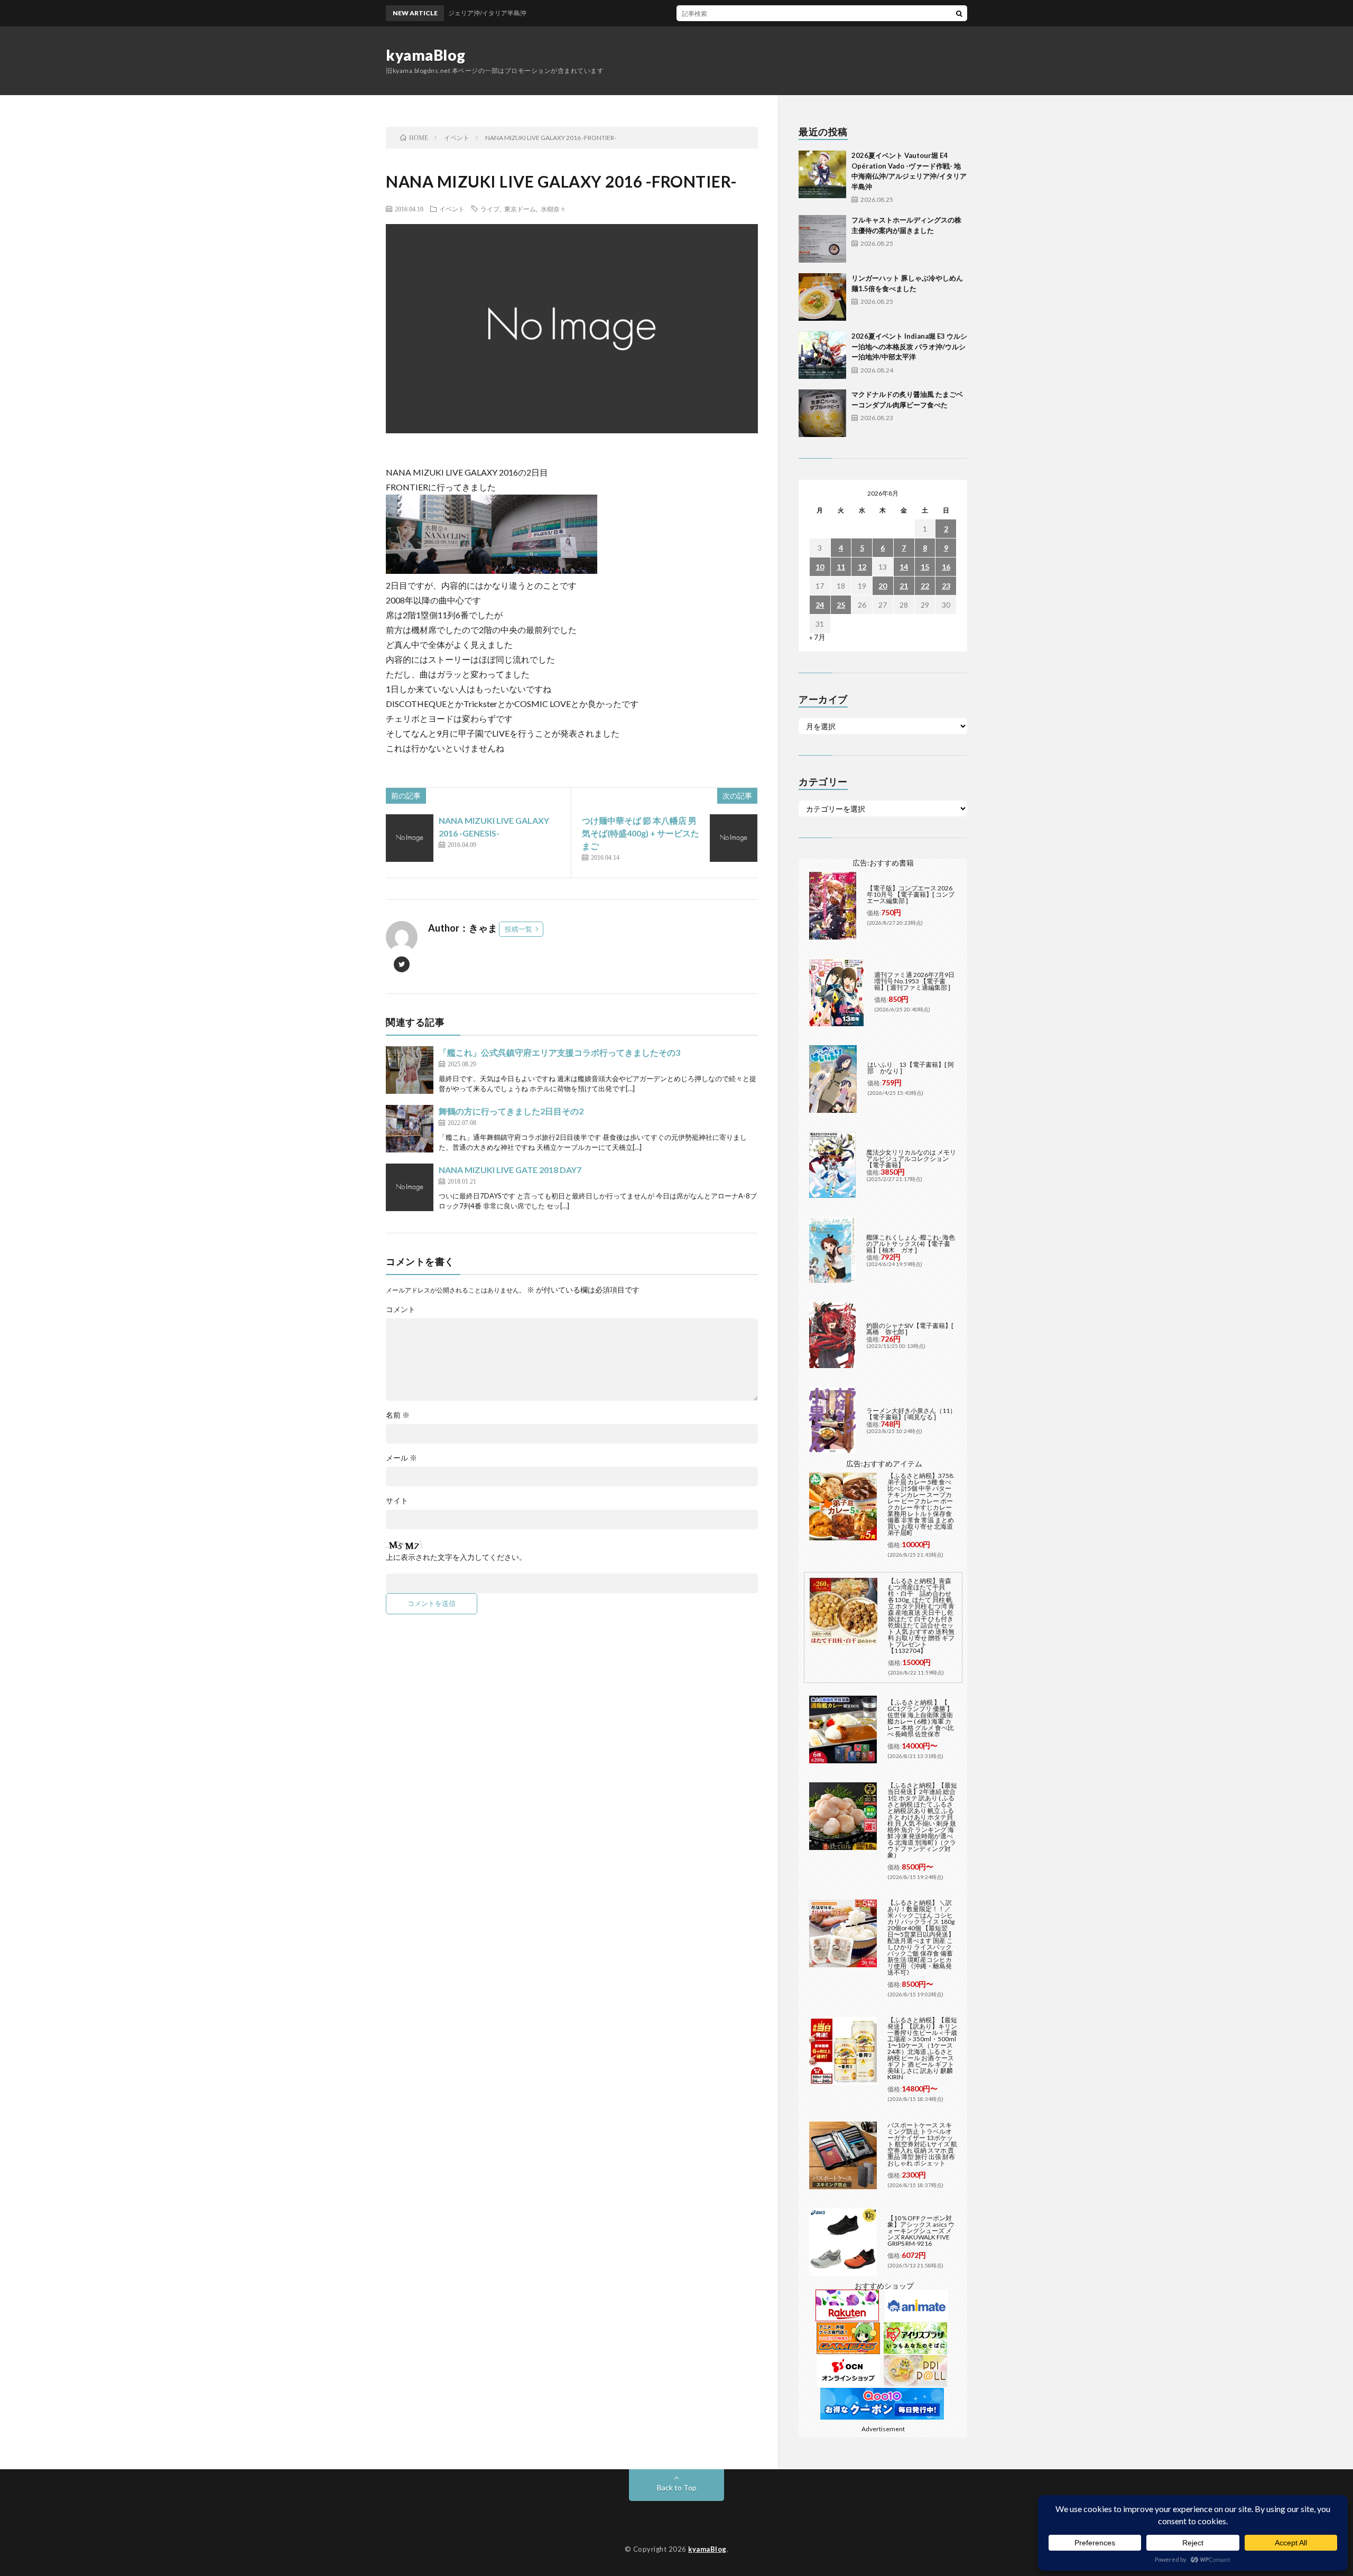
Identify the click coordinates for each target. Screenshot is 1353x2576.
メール (401, 1458)
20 (883, 586)
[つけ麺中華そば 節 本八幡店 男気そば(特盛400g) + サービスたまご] (734, 838)
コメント (401, 1309)
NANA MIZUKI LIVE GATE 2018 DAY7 (510, 1170)
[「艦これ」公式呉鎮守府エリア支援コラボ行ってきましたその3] (410, 1070)
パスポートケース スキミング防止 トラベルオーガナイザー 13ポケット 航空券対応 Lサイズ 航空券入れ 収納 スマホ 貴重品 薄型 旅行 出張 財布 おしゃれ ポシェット (922, 2144)
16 (946, 567)
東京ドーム (520, 209)
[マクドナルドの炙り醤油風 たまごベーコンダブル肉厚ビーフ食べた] (822, 413)
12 (862, 567)
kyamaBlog (426, 55)
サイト (397, 1501)
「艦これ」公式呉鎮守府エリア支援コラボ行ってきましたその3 (559, 1052)
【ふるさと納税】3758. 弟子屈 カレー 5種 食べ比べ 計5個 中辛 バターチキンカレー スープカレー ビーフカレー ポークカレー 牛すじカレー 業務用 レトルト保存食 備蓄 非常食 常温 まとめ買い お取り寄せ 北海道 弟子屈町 (921, 1504)
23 (946, 586)
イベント (452, 209)
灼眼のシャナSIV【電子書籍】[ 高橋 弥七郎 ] (910, 1329)
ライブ (490, 209)
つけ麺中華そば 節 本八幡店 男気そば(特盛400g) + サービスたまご (641, 833)
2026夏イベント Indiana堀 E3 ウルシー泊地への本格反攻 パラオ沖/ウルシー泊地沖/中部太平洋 (909, 346)
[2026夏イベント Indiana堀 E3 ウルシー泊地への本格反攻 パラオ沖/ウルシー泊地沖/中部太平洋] (822, 355)
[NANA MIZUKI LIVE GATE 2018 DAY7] (410, 1187)
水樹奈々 (553, 209)
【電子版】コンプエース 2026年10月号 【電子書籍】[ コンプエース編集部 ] (911, 894)
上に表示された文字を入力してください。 (456, 1557)
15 (925, 567)
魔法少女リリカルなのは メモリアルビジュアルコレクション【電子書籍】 (911, 1159)
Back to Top (677, 2487)
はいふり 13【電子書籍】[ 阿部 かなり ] (911, 1068)
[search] (959, 13)
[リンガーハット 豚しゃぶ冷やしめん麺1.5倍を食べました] (822, 297)
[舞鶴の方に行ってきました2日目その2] (410, 1129)
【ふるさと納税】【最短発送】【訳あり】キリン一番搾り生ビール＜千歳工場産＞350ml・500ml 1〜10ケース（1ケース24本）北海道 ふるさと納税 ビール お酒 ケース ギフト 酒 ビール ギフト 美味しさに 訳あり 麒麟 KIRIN (922, 2048)
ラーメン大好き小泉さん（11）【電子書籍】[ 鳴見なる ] (911, 1414)
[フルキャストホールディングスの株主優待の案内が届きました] (822, 239)
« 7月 (817, 637)
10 (820, 567)
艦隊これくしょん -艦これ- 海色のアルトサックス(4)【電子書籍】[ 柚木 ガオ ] (911, 1244)
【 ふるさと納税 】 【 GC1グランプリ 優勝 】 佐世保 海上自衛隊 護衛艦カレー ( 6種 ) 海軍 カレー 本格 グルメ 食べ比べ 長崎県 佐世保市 (921, 1718)
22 (925, 586)
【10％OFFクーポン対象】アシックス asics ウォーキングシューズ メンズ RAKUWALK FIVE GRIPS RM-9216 (921, 2231)
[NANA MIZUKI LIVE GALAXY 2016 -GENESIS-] (410, 838)
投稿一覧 (518, 929)
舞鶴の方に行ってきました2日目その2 (511, 1111)
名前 (398, 1415)
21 (904, 586)
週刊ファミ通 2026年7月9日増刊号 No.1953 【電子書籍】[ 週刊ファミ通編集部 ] (914, 981)
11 (841, 567)
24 (820, 605)
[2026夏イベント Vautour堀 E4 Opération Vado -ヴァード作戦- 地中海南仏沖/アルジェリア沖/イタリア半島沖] (822, 174)
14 (904, 567)
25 (841, 605)
